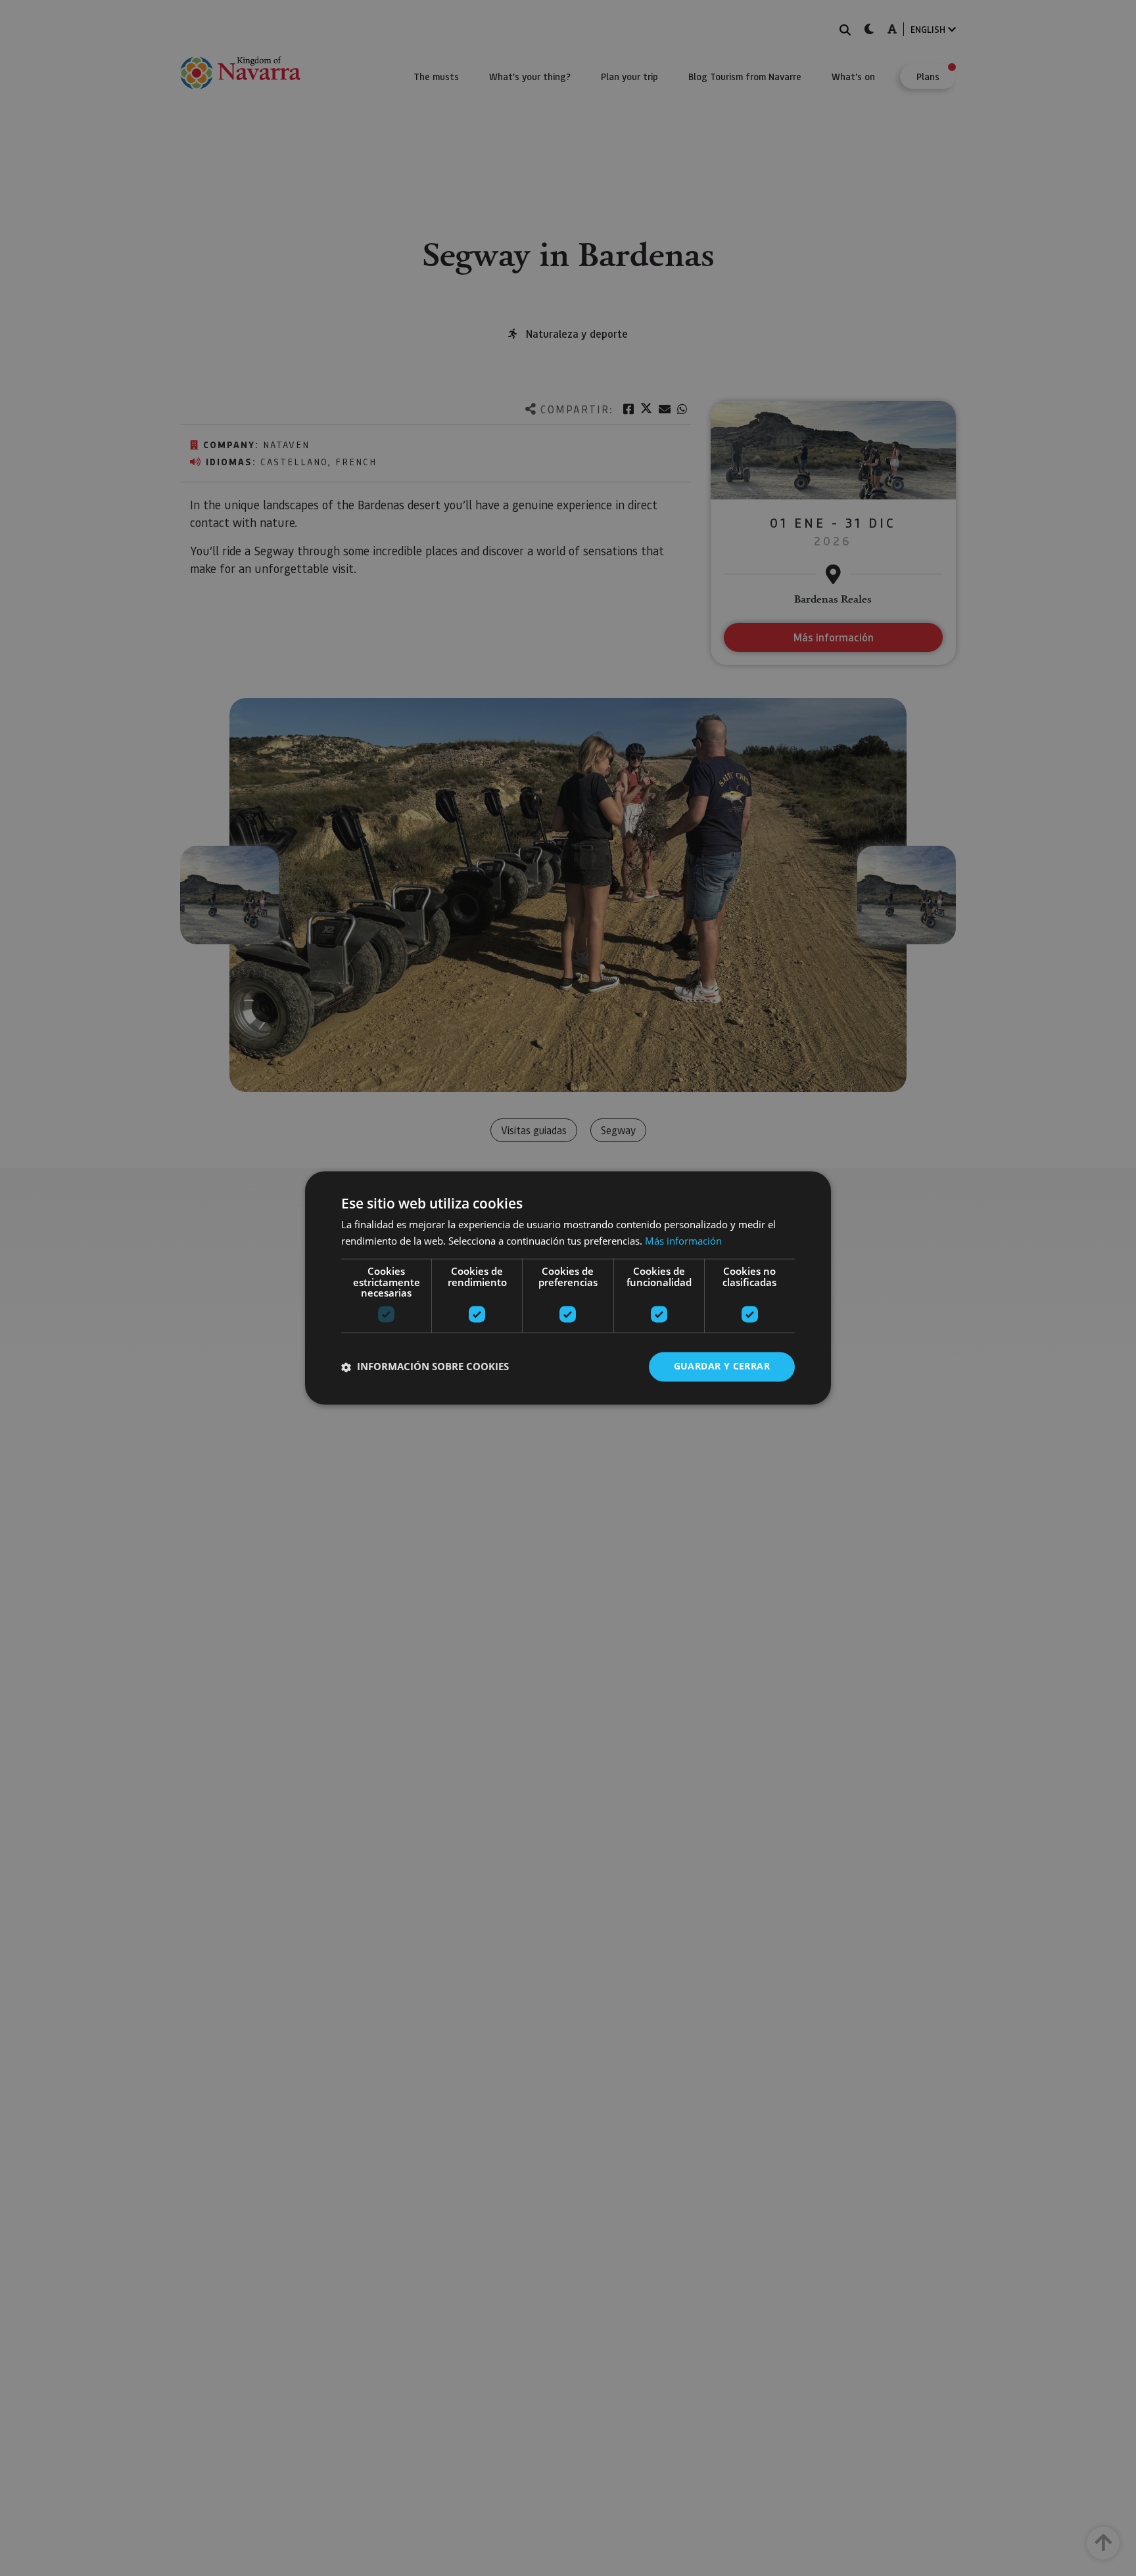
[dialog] (568, 1288)
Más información (683, 1241)
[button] (425, 1367)
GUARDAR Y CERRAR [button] (722, 1367)
